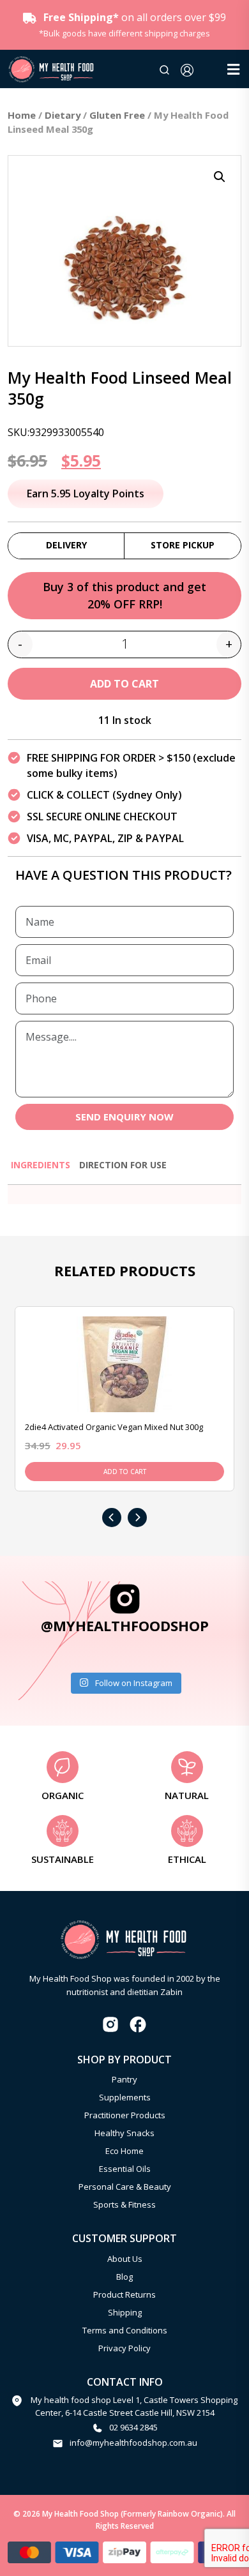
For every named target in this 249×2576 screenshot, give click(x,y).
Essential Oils (125, 2169)
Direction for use (123, 1165)
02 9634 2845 (133, 2427)
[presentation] (112, 1518)
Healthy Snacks (124, 2133)
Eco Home (124, 2151)
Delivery (66, 545)
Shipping (125, 2312)
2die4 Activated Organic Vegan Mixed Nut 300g (114, 1427)
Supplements (125, 2097)
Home (22, 115)
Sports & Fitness (124, 2204)
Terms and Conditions (125, 2330)
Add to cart (124, 684)
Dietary (63, 115)
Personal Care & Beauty (125, 2187)
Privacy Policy (124, 2348)
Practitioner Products (125, 2115)
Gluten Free (117, 115)
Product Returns (124, 2294)
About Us (125, 2259)
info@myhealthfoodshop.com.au (133, 2443)
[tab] (41, 1171)
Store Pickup (183, 545)
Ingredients (41, 1165)
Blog (124, 2277)
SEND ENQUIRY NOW (124, 1117)
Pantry (124, 2079)
